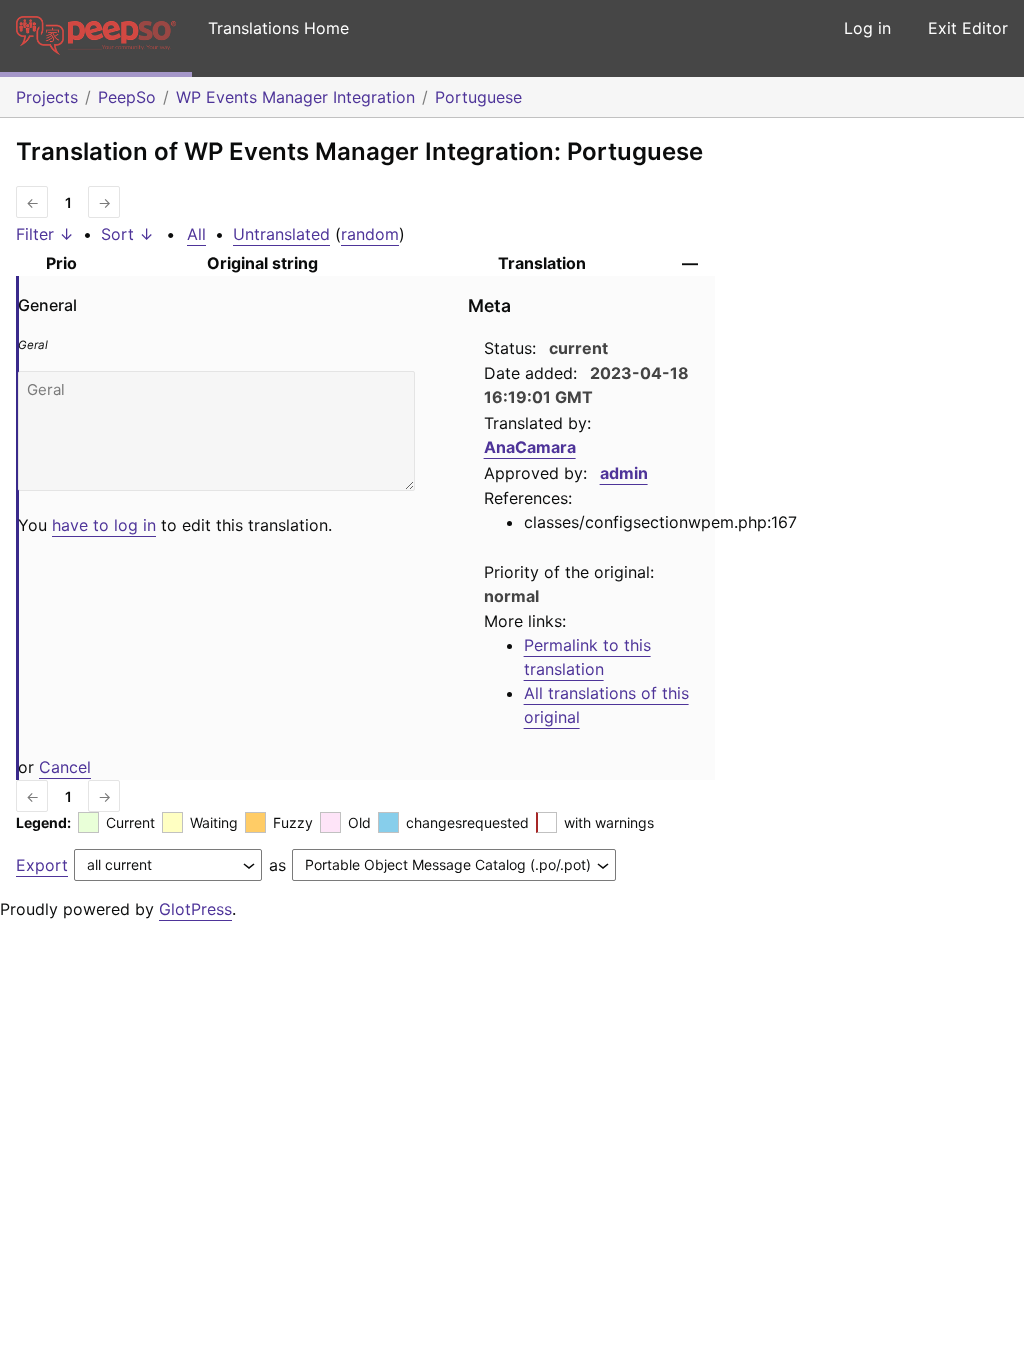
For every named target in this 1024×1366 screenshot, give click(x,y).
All (196, 234)
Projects (47, 97)
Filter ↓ (45, 234)
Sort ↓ (127, 234)
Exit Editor (968, 28)
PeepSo (127, 97)
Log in (867, 28)
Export (42, 865)
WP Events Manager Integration (295, 97)
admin (624, 473)
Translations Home (278, 28)
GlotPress (195, 909)
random (370, 234)
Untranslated (281, 234)
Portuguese (478, 97)
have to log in (104, 525)
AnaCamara (530, 447)
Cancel (65, 767)
